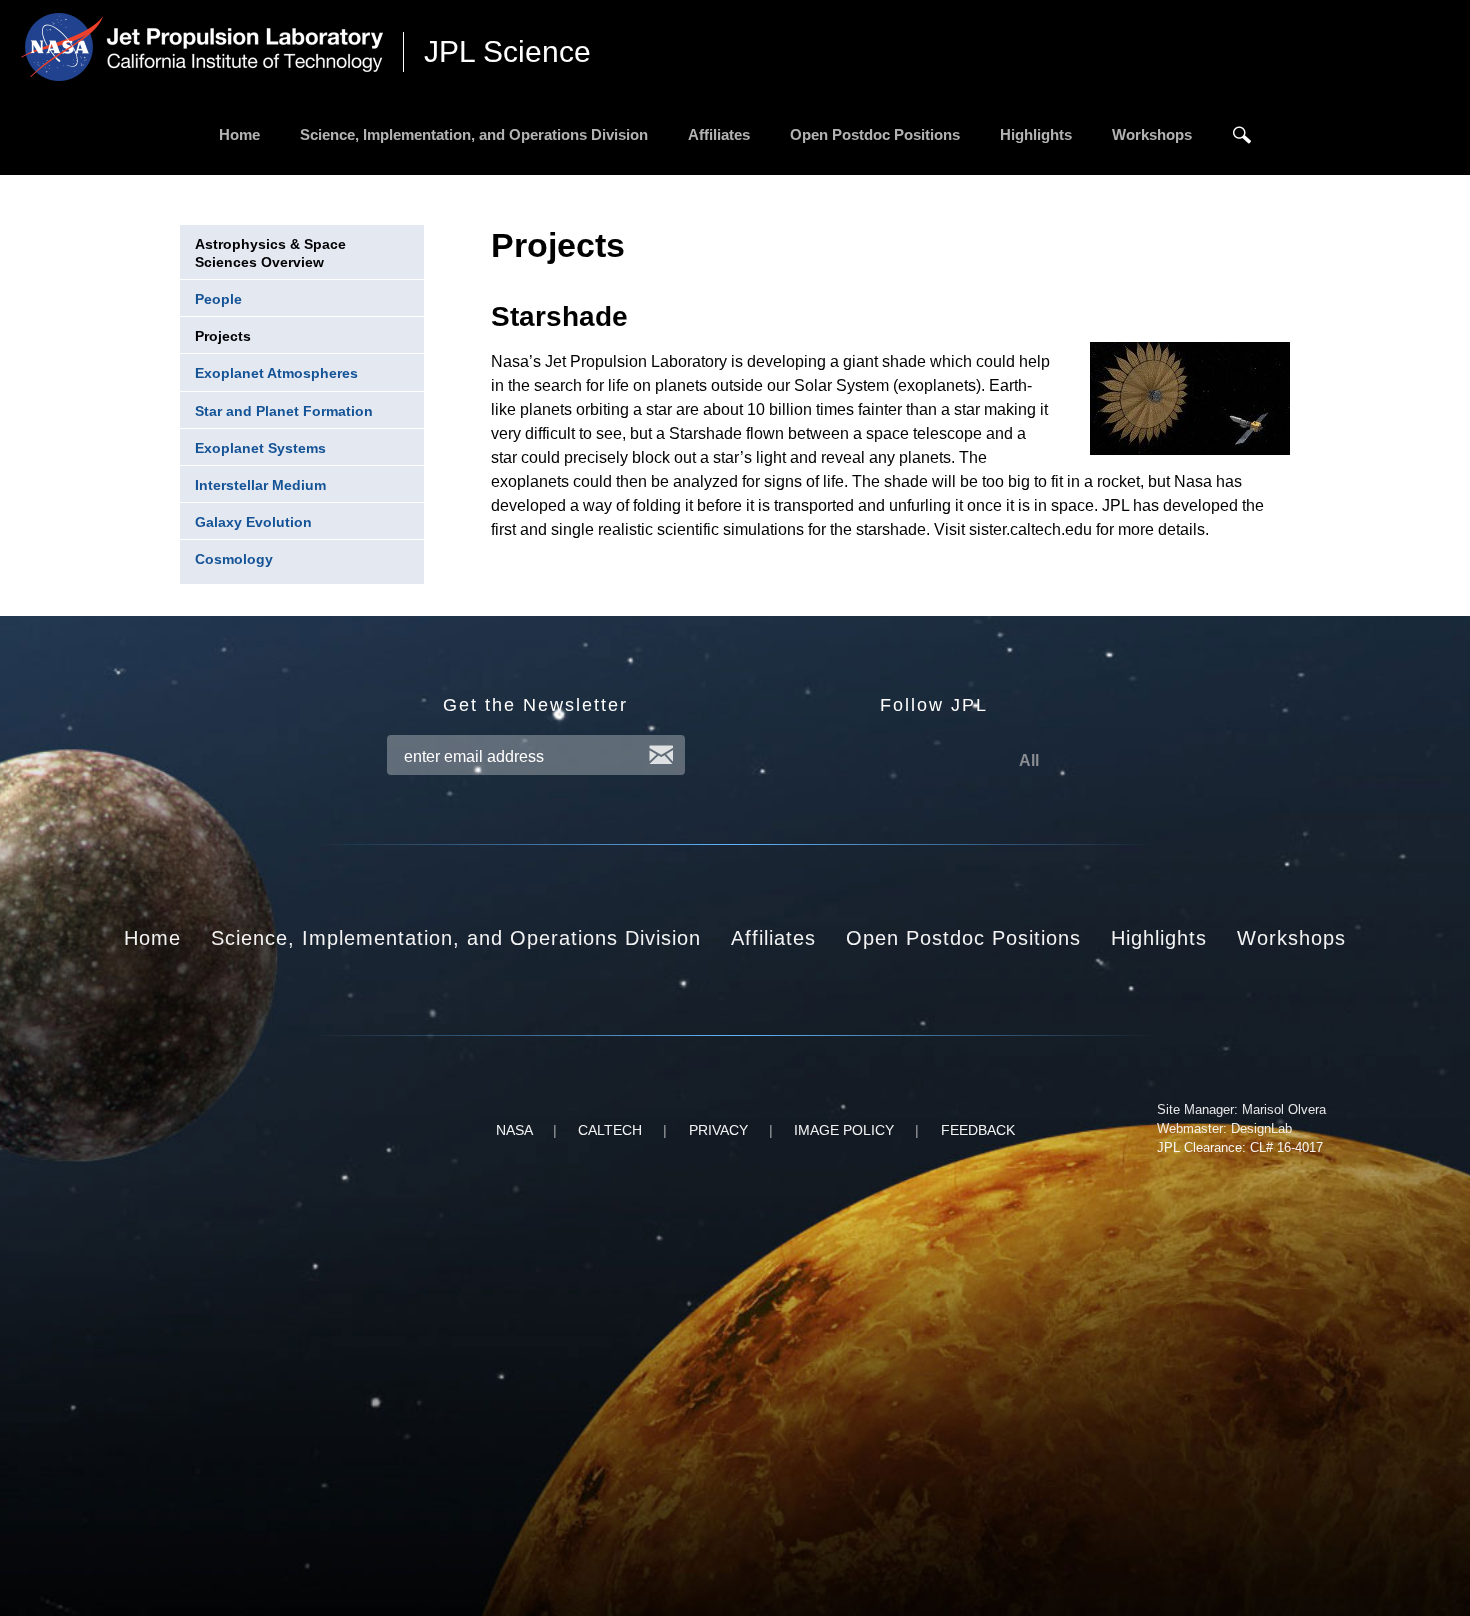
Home (239, 134)
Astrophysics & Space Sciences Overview (270, 253)
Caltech (610, 1130)
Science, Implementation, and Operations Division (474, 134)
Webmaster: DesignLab (1224, 1128)
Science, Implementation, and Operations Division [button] (456, 938)
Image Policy (844, 1130)
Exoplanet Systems (260, 448)
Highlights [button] (1159, 938)
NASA (514, 1130)
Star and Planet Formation (284, 411)
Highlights (1036, 134)
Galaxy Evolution (253, 522)
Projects (223, 336)
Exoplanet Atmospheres (276, 373)
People (218, 299)
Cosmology (234, 559)
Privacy (718, 1130)
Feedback (978, 1130)
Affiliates (719, 134)
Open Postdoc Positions (875, 134)
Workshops (1152, 134)
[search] (1242, 135)
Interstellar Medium (260, 485)
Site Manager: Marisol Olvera (1241, 1109)
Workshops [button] (1291, 938)
